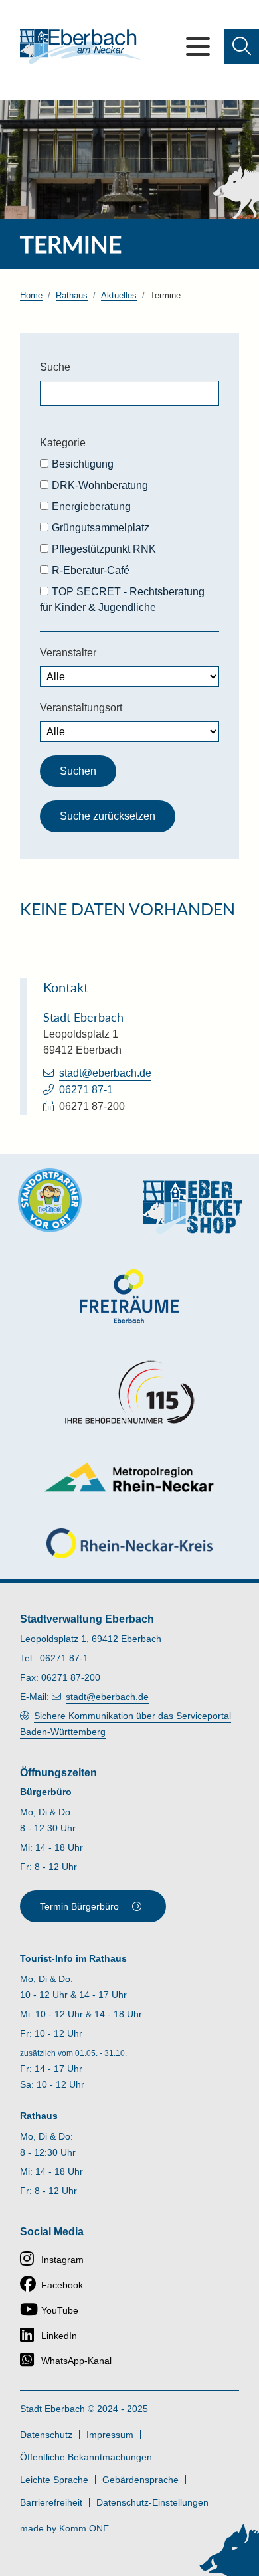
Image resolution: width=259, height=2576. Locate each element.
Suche (55, 367)
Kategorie (63, 443)
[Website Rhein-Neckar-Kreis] (129, 1543)
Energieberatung (91, 506)
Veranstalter (68, 653)
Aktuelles (119, 295)
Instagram (62, 2260)
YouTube (60, 2310)
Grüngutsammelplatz (101, 528)
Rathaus (72, 295)
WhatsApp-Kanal (76, 2361)
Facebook (62, 2285)
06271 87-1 (86, 1090)
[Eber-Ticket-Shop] (193, 1207)
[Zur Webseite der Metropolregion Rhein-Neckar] (130, 1477)
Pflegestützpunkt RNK (104, 549)
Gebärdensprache (140, 2480)
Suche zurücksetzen (108, 816)
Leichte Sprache (54, 2480)
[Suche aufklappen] (242, 46)
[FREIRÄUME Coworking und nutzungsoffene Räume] (129, 1296)
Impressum (110, 2435)
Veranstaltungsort (81, 708)
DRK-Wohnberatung (100, 485)
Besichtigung (83, 464)
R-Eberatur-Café (91, 570)
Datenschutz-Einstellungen (152, 2502)
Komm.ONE (84, 2528)
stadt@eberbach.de (105, 1073)
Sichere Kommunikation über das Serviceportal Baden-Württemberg (126, 1724)
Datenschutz (46, 2435)
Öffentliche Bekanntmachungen (86, 2457)
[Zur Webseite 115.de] (129, 1392)
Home (31, 295)
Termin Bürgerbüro (79, 1906)
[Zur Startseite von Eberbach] (80, 46)
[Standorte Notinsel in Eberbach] (50, 1200)
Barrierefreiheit (51, 2502)
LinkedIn (59, 2336)
